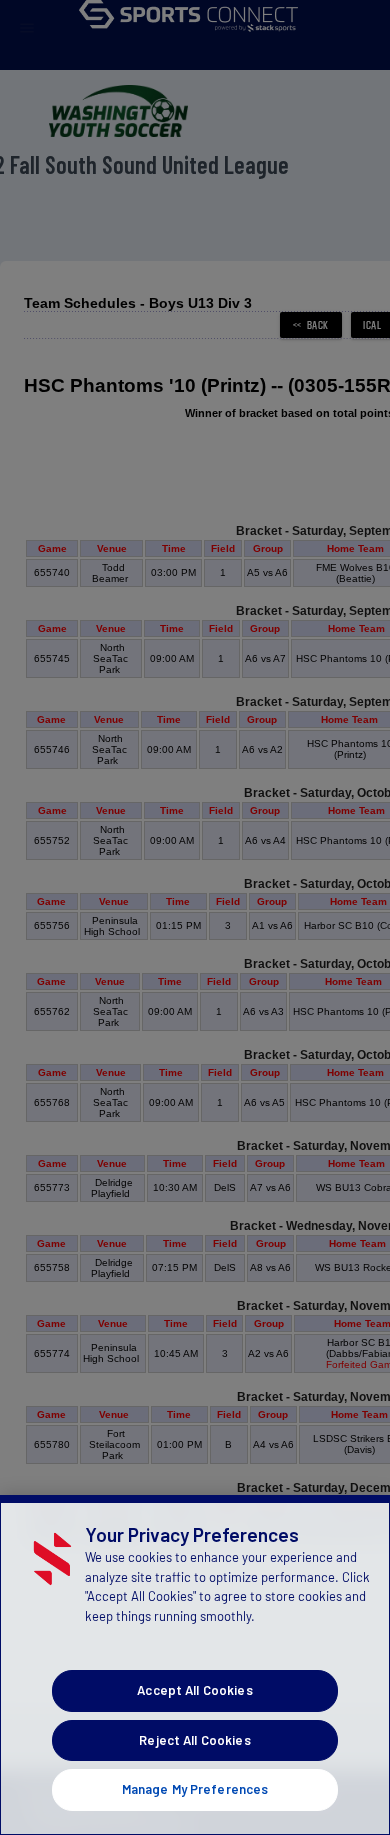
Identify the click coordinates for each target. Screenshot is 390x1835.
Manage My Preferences (195, 1789)
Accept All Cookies (194, 1690)
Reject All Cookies (194, 1740)
